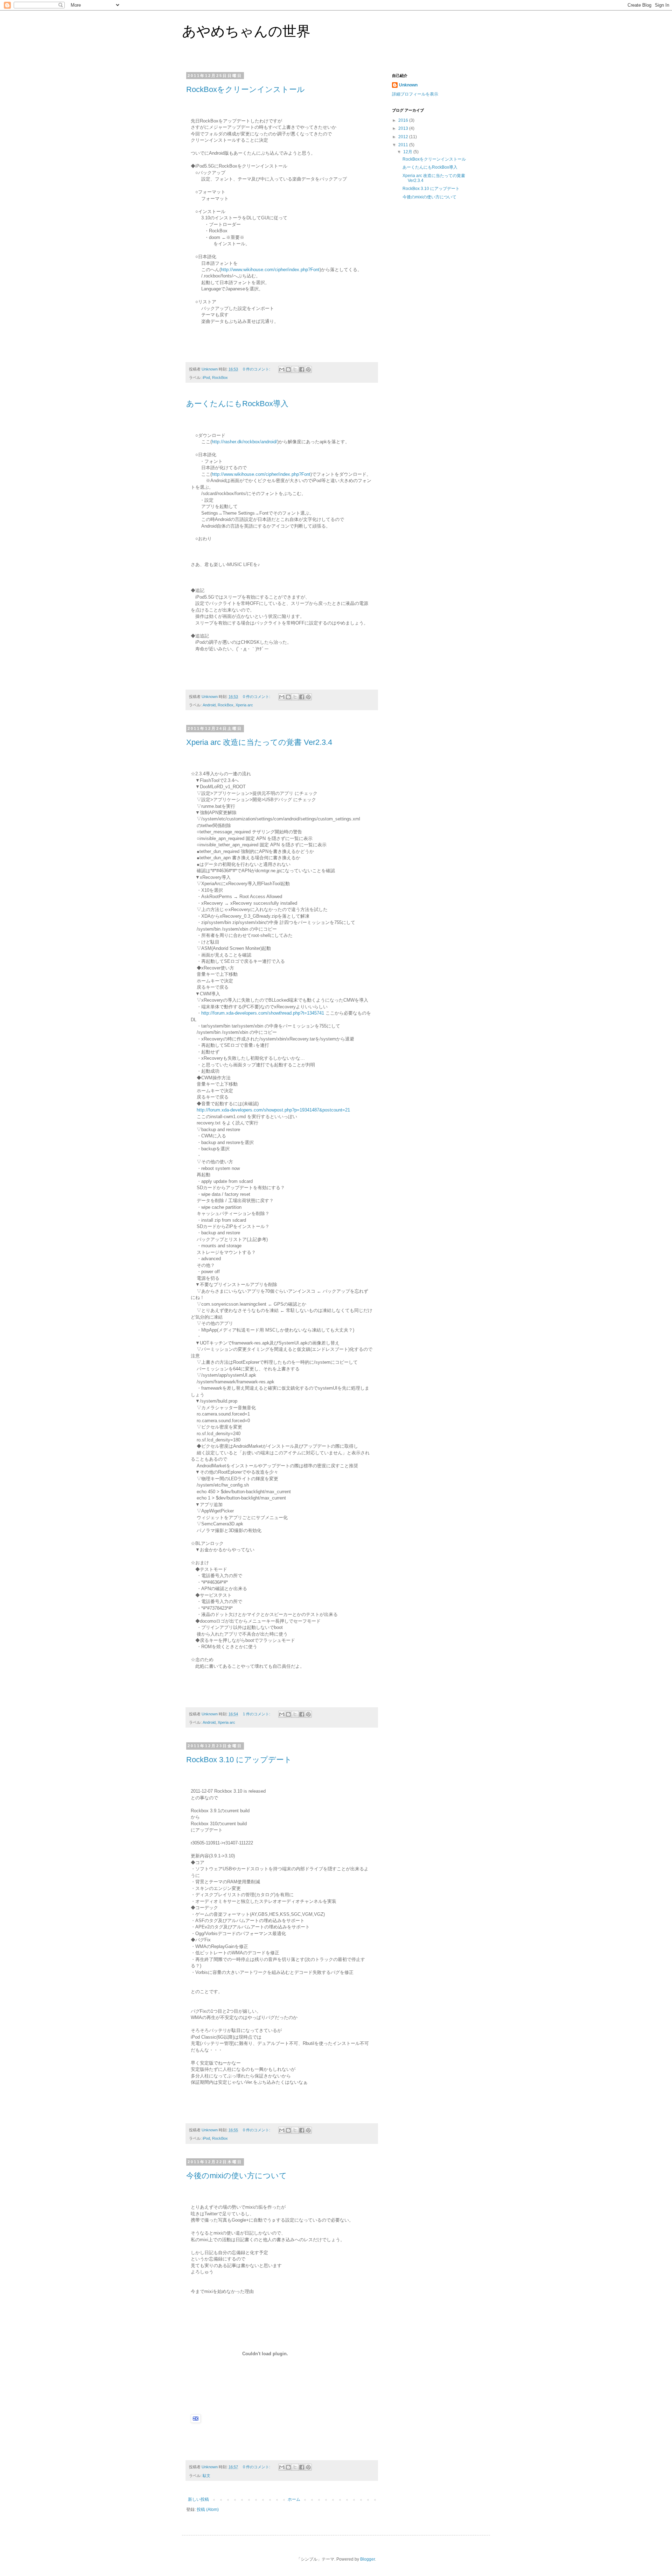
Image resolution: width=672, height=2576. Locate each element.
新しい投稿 (198, 2499)
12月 (408, 152)
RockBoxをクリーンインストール (246, 89)
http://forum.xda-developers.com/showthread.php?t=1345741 (263, 1013)
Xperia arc (244, 705)
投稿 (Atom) (208, 2510)
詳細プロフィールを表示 (415, 94)
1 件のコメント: (257, 1714)
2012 (404, 137)
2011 (404, 145)
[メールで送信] (282, 369)
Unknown (408, 85)
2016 (404, 120)
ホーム (294, 2499)
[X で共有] (295, 369)
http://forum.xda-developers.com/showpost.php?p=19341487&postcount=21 (273, 1110)
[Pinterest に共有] (308, 369)
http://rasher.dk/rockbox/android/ (244, 442)
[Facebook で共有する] (302, 369)
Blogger (367, 2559)
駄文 (206, 2476)
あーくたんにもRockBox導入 (237, 404)
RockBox (220, 377)
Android (209, 705)
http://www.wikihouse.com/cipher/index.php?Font (270, 270)
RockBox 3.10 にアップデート (239, 1760)
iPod (206, 377)
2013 (404, 128)
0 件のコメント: (257, 369)
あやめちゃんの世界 (246, 31)
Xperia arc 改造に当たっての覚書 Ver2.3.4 (259, 742)
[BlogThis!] (288, 369)
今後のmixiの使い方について (237, 2176)
